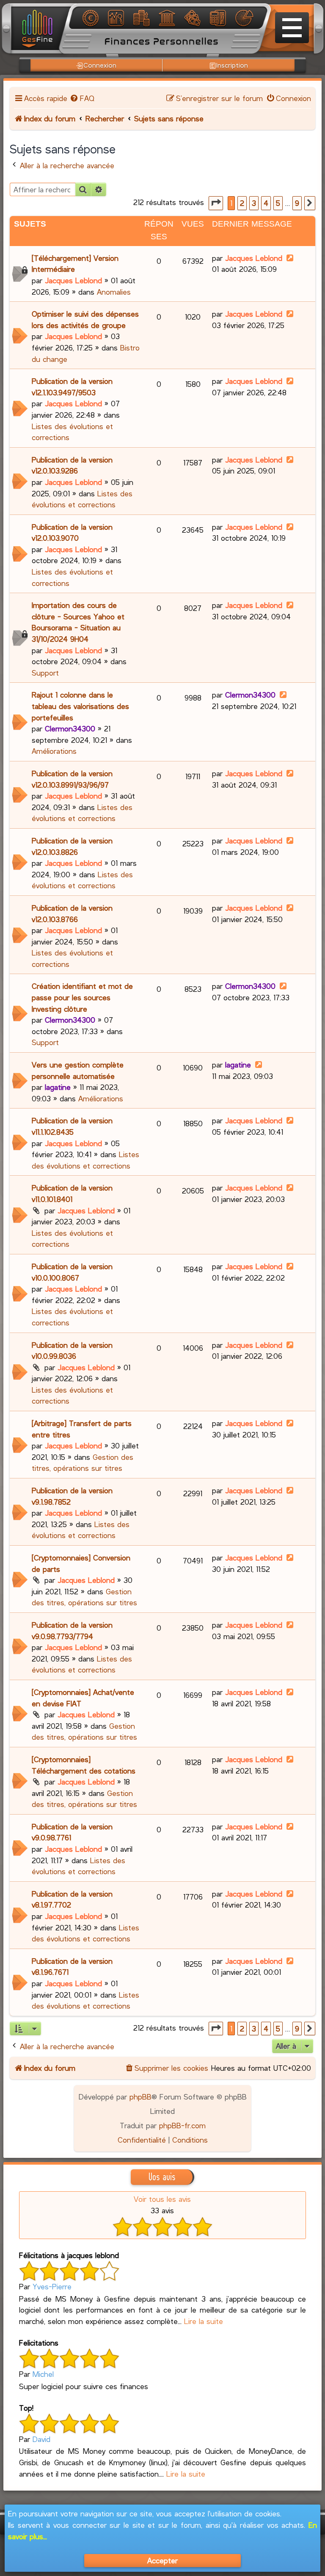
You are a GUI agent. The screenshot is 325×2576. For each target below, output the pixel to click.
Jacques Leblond (73, 280)
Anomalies (114, 292)
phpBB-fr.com (182, 2125)
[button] (216, 203)
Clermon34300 (70, 728)
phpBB (140, 2097)
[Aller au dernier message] (290, 258)
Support (45, 673)
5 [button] (278, 203)
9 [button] (297, 203)
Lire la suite (204, 2321)
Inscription (232, 65)
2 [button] (242, 203)
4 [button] (266, 203)
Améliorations (54, 751)
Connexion (100, 65)
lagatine (58, 1087)
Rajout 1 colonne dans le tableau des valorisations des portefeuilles (80, 706)
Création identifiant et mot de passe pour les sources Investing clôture (82, 997)
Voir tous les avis (162, 2199)
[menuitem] (82, 98)
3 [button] (254, 203)
